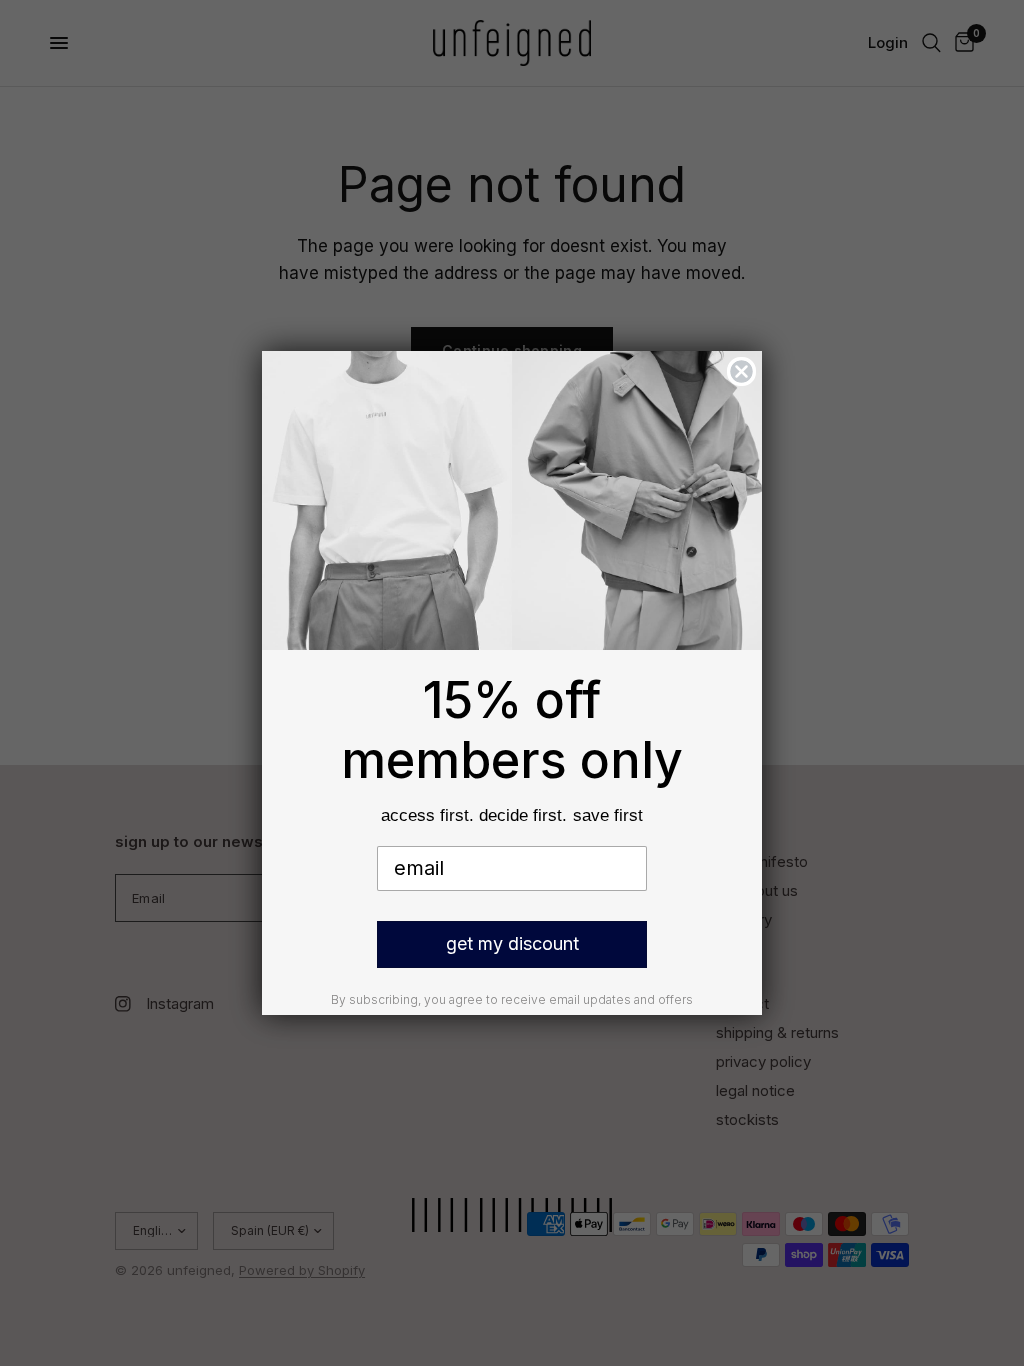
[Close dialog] (741, 371)
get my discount (512, 943)
